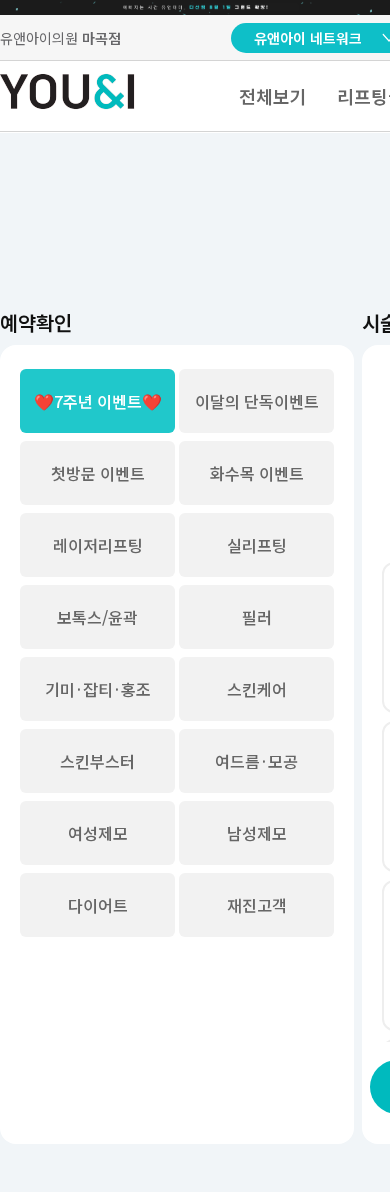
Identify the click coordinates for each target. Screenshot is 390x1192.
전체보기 (273, 96)
